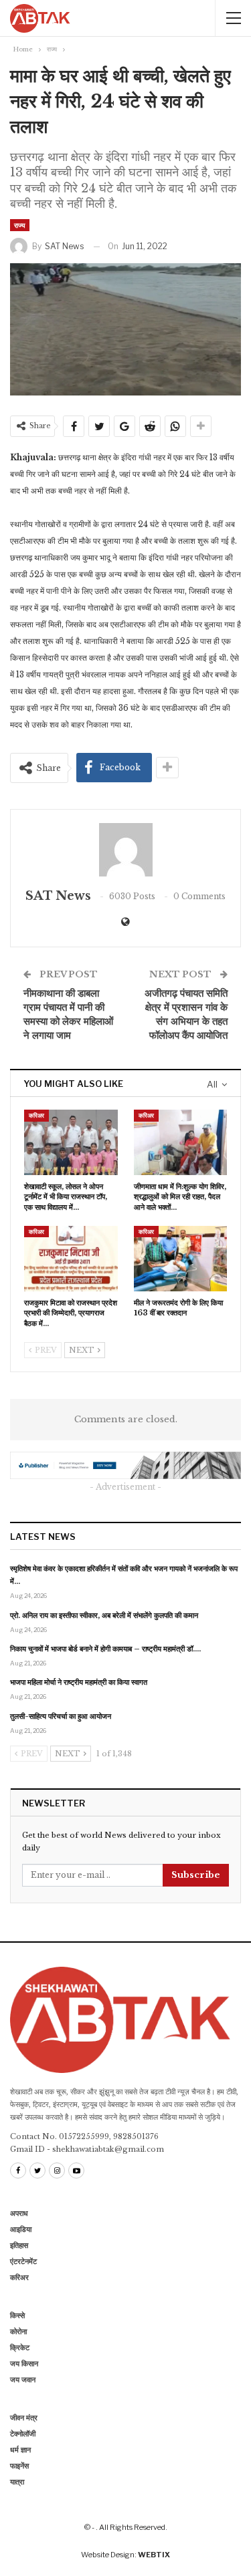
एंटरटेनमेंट (23, 2261)
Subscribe (196, 1875)
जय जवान (23, 2380)
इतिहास (19, 2245)
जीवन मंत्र (24, 2418)
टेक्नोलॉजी (23, 2434)
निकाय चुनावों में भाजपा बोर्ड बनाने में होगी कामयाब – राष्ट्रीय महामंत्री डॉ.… (105, 1649)
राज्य (20, 225)
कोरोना (18, 2331)
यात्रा (17, 2482)
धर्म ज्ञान (20, 2450)
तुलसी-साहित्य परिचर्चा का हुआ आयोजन (61, 1716)
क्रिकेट (20, 2348)
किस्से (17, 2315)
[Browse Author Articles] (125, 850)
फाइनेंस (19, 2466)
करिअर (36, 1115)
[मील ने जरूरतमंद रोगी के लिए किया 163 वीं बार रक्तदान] (181, 1259)
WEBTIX (154, 2555)
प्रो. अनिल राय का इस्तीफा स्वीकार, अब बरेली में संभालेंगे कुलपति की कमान (104, 1615)
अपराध (19, 2213)
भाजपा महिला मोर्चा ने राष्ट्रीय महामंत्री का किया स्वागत (79, 1682)
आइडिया (21, 2229)
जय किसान (24, 2364)
